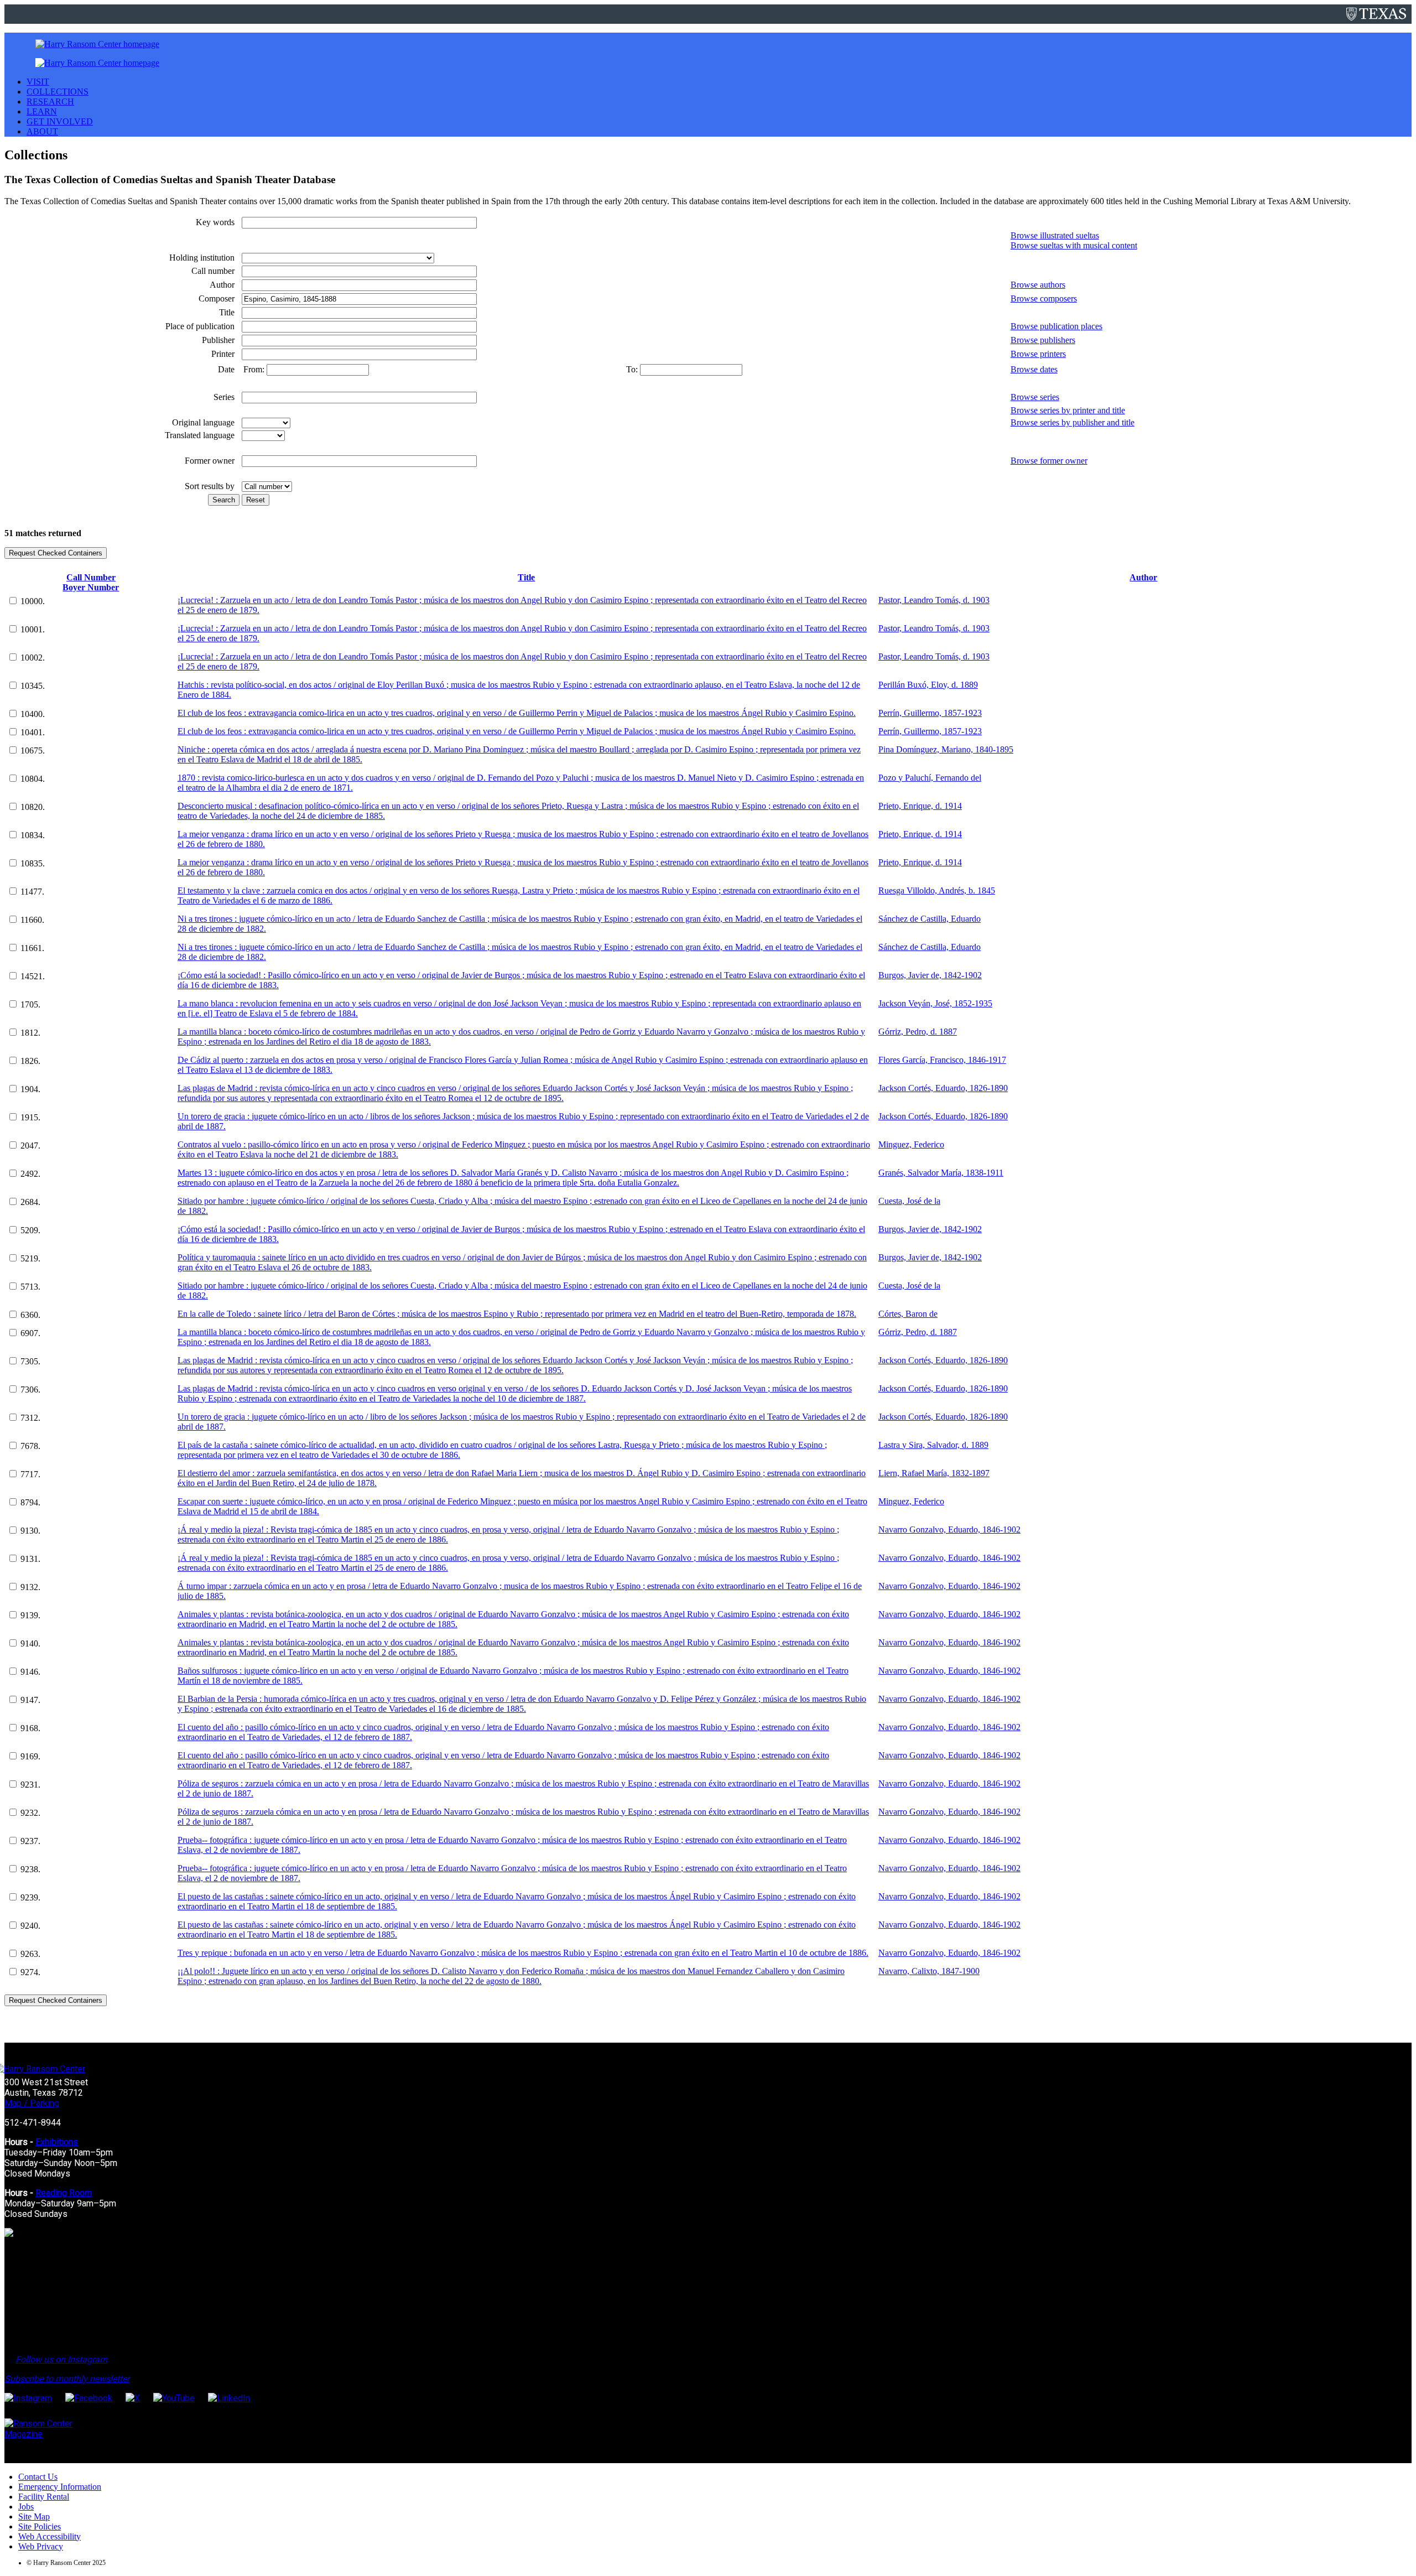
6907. (30, 1333)
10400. (33, 714)
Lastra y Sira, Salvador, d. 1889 (933, 1445)
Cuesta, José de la (909, 1201)
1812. (30, 1033)
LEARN (42, 111)
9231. (30, 1785)
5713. (30, 1287)
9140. (30, 1643)
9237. (30, 1841)
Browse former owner (1049, 461)
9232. (30, 1813)
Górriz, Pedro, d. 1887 (918, 1032)
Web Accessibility (50, 2536)
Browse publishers (1043, 340)
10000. (33, 601)
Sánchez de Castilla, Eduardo (930, 919)
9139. (30, 1615)
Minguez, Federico (911, 1144)
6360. (30, 1315)
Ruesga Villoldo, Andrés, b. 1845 (937, 890)
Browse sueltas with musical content (1074, 245)
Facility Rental (44, 2497)
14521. (33, 976)
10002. (33, 658)
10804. (33, 779)
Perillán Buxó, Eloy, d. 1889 (928, 685)
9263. (30, 1954)
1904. (30, 1089)
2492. (30, 1174)
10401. (33, 732)
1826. (30, 1061)
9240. (30, 1926)
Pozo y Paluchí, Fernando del (930, 778)
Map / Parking (32, 2103)
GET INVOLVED (60, 121)
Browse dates (1034, 369)
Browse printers (1038, 354)
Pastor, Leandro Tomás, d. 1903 (934, 600)
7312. (30, 1418)
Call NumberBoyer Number (91, 582)
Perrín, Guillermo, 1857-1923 (930, 713)
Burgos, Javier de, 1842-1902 (930, 975)
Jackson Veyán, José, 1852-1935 (935, 1003)
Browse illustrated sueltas (1055, 235)
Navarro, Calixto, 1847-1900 (929, 1971)
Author (1143, 577)
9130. (30, 1531)
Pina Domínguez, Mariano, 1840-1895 (946, 749)
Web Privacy (41, 2546)
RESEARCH (50, 102)
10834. (33, 835)
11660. (32, 920)
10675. (33, 751)
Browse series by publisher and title (1073, 422)
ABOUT (42, 131)
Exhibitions (57, 2142)
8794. (30, 1502)
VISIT (38, 82)
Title (526, 577)
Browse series (1035, 397)
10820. (33, 807)
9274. (30, 1972)
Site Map (34, 2517)
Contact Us (38, 2477)
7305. (30, 1361)
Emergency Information (60, 2487)
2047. (30, 1146)
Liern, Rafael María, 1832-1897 (934, 1473)
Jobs (26, 2507)
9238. (30, 1869)
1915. (30, 1117)
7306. (30, 1390)
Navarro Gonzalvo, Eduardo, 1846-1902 (949, 1529)
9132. (30, 1587)
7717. (30, 1474)
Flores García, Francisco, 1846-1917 (942, 1060)
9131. (30, 1559)
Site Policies (40, 2526)
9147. (30, 1700)
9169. (30, 1756)
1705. (30, 1004)
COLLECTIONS (58, 92)
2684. (30, 1202)
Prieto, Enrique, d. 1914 (920, 806)
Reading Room (64, 2193)
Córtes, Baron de (908, 1314)
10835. (33, 863)
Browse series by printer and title (1068, 410)
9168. (30, 1728)
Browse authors (1038, 285)
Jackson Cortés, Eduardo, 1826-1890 (943, 1088)
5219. (30, 1258)
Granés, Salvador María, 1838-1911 (941, 1173)
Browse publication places (1056, 326)
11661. (32, 948)
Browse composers (1044, 298)
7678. (30, 1446)
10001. (33, 629)
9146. (30, 1672)
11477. (32, 892)
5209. (30, 1230)
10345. (33, 686)
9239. (30, 1897)
